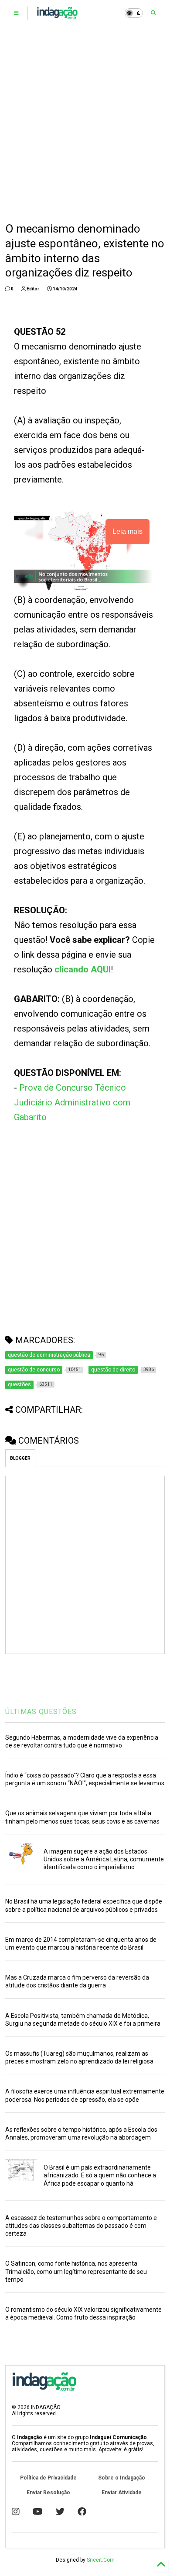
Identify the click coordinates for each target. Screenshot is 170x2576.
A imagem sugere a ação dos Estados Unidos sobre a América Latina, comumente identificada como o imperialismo (104, 1859)
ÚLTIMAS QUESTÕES (41, 1712)
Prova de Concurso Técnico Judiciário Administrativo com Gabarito (72, 1102)
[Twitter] (60, 2512)
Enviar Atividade (122, 2493)
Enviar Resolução (48, 2493)
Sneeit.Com (101, 2560)
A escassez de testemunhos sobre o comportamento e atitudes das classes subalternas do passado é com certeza (81, 2226)
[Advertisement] (85, 124)
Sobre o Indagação (122, 2478)
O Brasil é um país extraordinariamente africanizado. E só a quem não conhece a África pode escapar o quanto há (100, 2175)
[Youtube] (38, 2512)
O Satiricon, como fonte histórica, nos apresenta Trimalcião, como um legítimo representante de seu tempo (76, 2271)
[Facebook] (82, 2512)
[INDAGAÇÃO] (57, 16)
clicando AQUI (83, 969)
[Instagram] (16, 2512)
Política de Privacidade (48, 2478)
